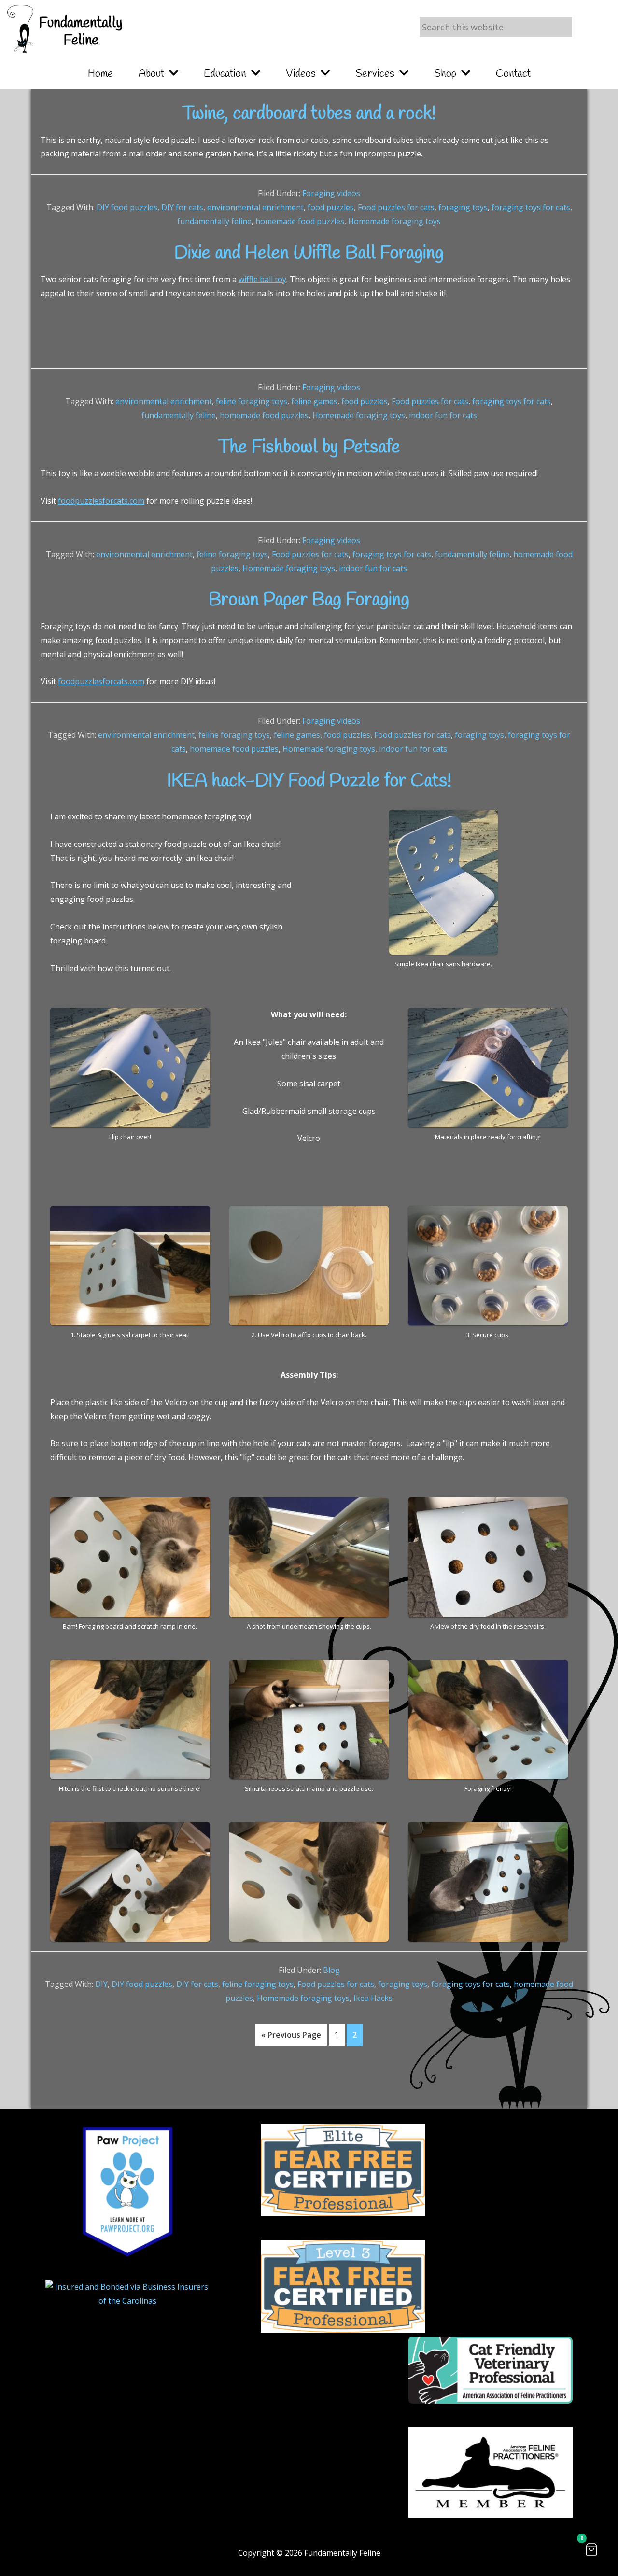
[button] (591, 2549)
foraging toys (463, 207)
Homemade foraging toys (394, 221)
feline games (314, 401)
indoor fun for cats (443, 415)
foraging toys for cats (531, 207)
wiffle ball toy (262, 279)
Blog (331, 1970)
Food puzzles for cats (396, 207)
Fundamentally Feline (81, 32)
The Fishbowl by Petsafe (309, 448)
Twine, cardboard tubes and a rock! (309, 114)
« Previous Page (291, 2037)
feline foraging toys (252, 401)
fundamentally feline (214, 221)
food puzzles (331, 207)
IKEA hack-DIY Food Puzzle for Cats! (309, 781)
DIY (101, 1984)
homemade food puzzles (300, 221)
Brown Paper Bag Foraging (309, 600)
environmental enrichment (255, 207)
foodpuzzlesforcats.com (101, 501)
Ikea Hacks (373, 1998)
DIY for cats (182, 207)
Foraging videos (331, 193)
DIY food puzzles (127, 207)
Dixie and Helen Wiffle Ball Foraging (309, 253)
